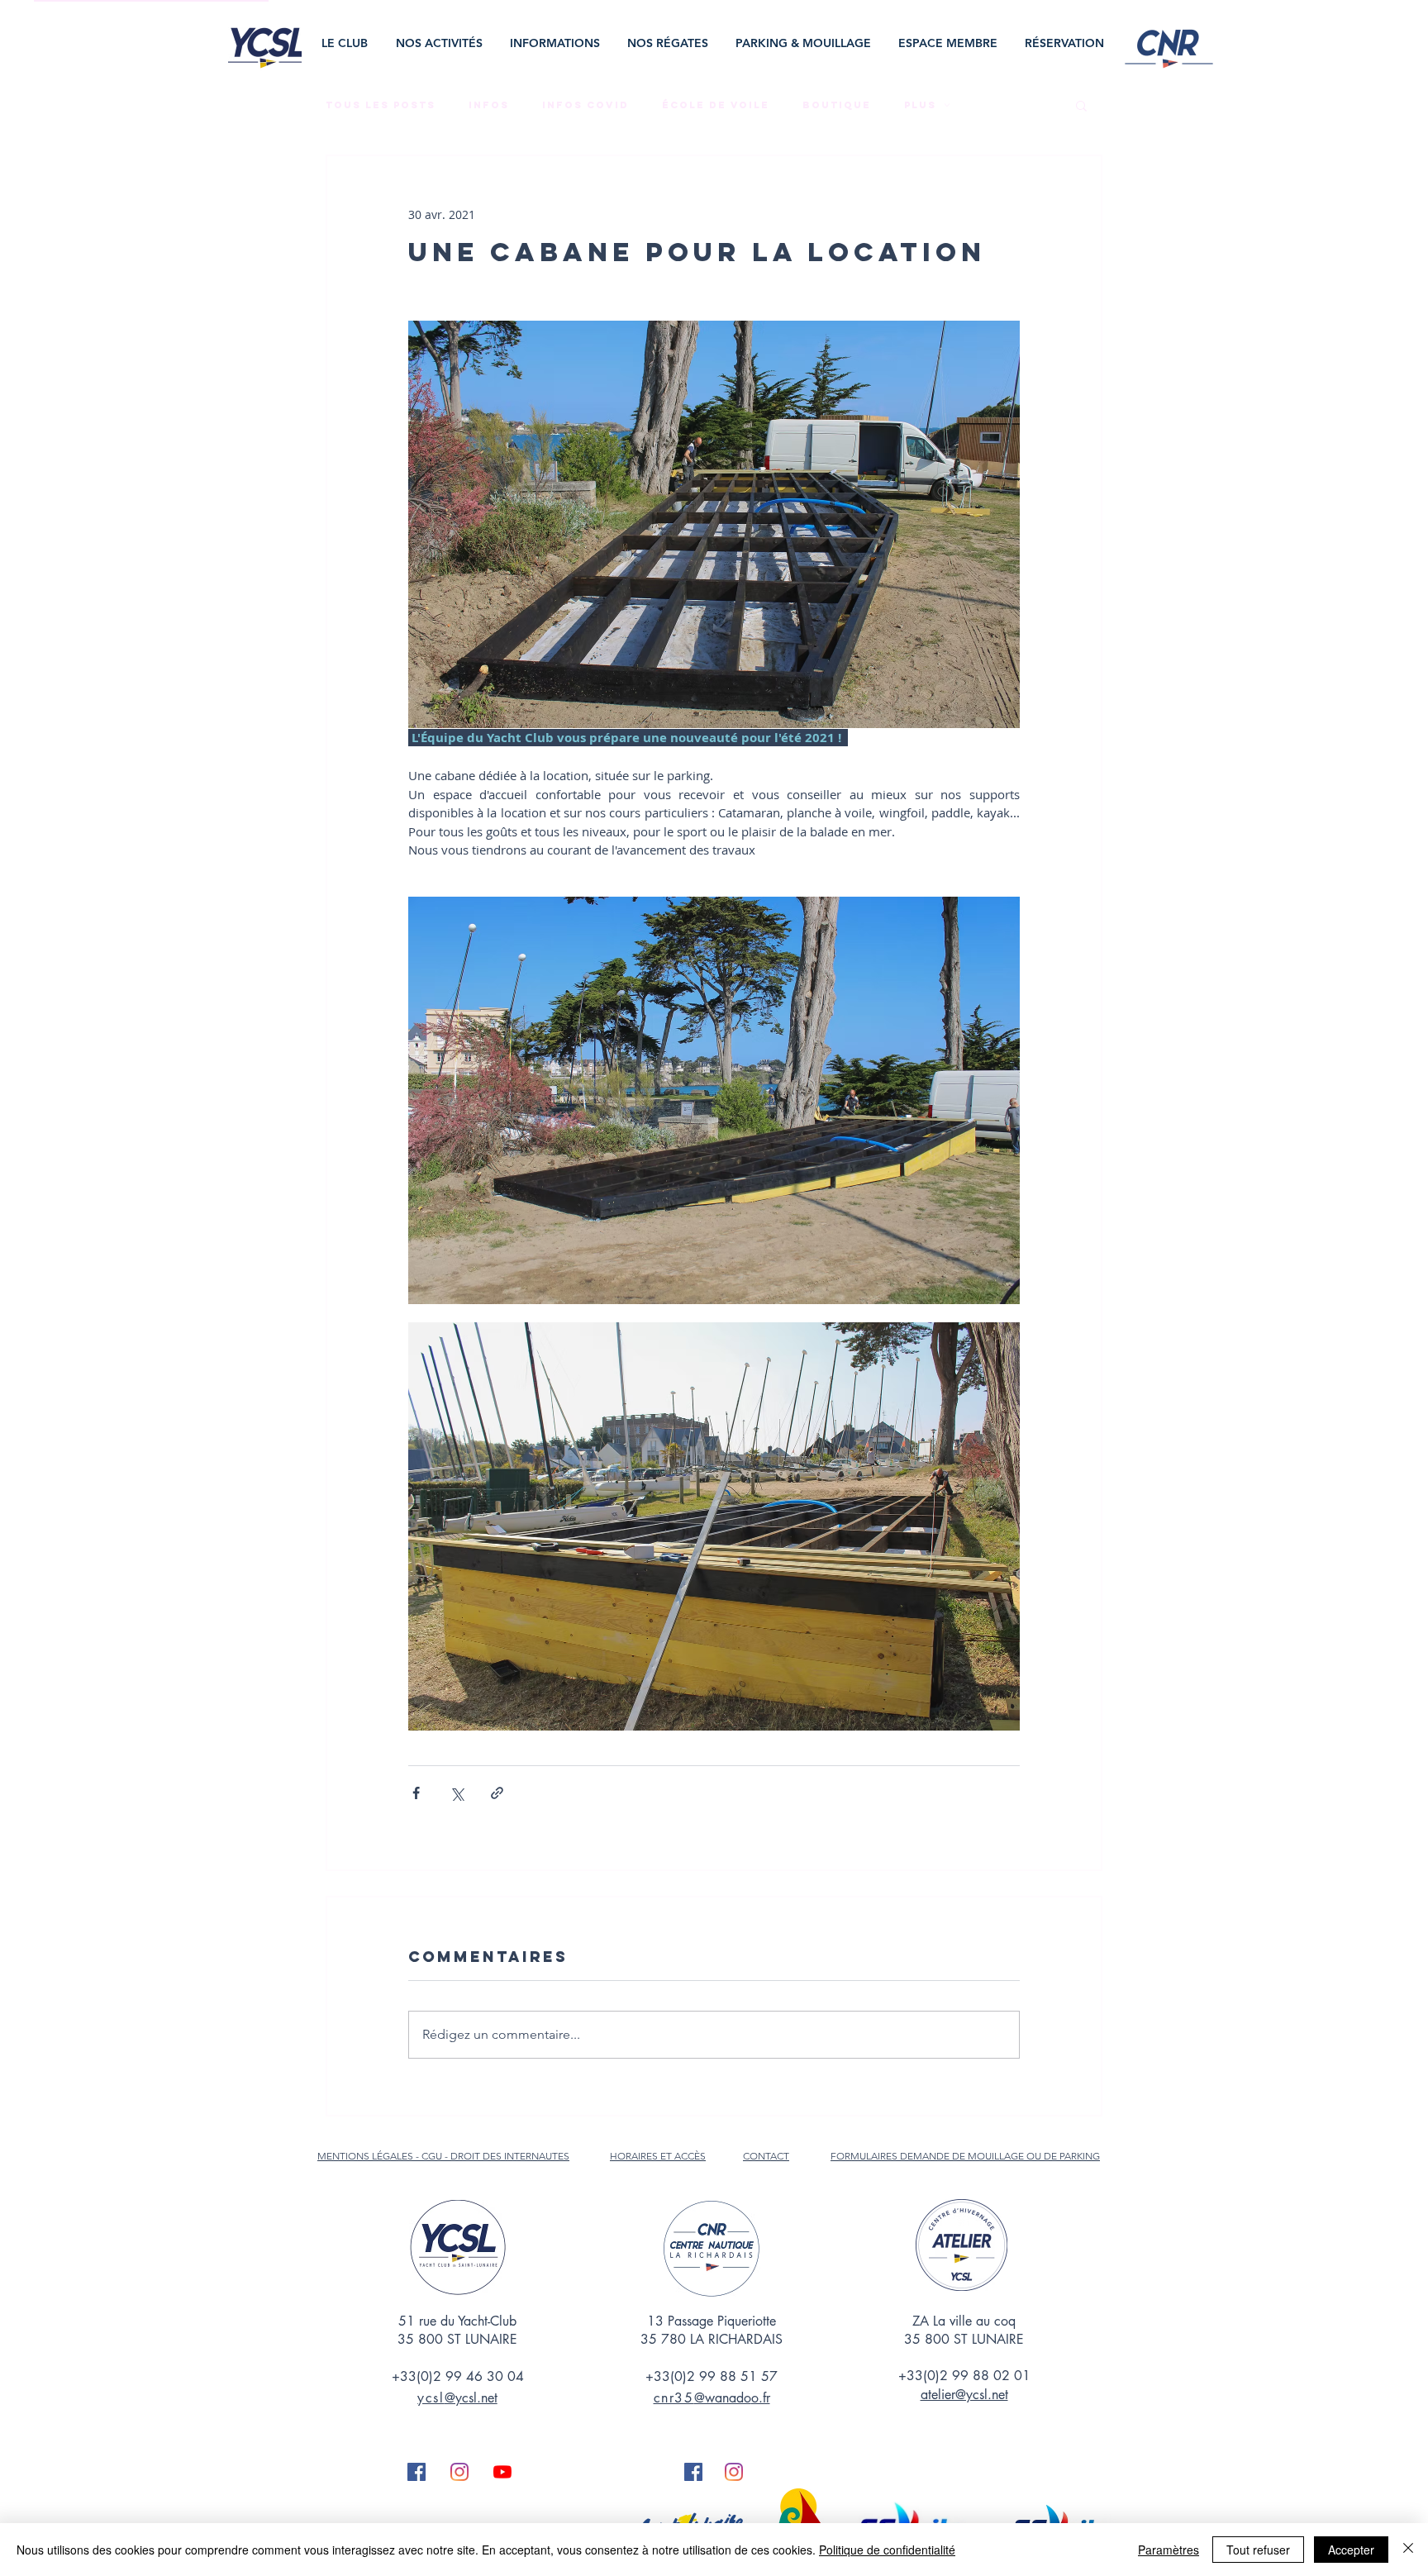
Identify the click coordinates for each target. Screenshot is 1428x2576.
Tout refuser (1258, 2550)
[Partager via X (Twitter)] (457, 1793)
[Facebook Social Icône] (416, 2472)
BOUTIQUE (837, 105)
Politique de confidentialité (887, 2550)
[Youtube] (502, 2472)
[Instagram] (459, 2472)
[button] (346, 43)
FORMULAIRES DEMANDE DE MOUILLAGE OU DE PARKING (965, 2156)
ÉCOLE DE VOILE (716, 105)
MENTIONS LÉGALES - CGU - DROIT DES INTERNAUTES (443, 2156)
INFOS (489, 105)
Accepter (1351, 2550)
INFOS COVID (585, 105)
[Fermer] (1408, 2550)
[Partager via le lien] (497, 1793)
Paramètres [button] (1169, 2550)
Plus (920, 105)
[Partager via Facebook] (416, 1793)
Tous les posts (381, 105)
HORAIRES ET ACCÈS (658, 2156)
